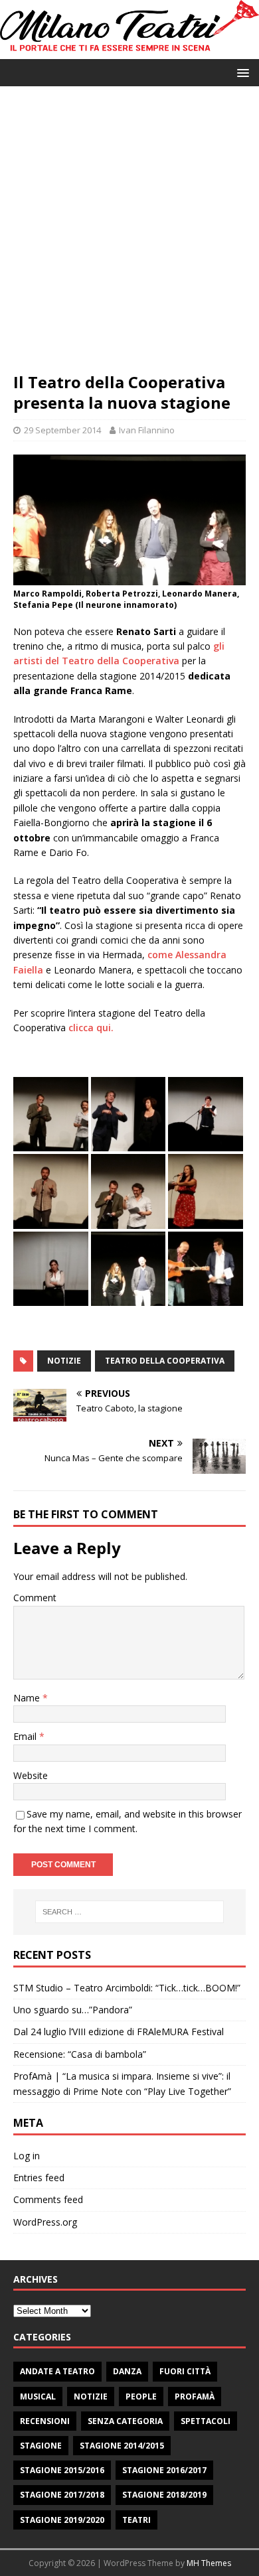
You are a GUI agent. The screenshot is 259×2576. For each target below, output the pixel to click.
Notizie (91, 2397)
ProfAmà (195, 2397)
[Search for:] (130, 1912)
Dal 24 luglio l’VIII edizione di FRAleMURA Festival (119, 2032)
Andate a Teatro (57, 2371)
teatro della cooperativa (165, 1361)
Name (28, 1698)
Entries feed (39, 2178)
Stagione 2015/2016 (62, 2470)
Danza (127, 2371)
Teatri (136, 2520)
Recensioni (45, 2421)
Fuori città (185, 2371)
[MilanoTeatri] (129, 51)
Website (31, 1775)
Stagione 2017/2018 (62, 2495)
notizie (64, 1361)
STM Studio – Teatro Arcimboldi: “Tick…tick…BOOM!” (127, 1988)
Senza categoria (125, 2421)
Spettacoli (206, 2421)
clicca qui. (91, 1028)
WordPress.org (45, 2222)
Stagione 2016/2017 (164, 2470)
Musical (38, 2397)
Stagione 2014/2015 (122, 2446)
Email (26, 1736)
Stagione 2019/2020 (62, 2520)
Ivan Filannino (147, 430)
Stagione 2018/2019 (164, 2495)
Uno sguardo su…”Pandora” (73, 2010)
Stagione (41, 2446)
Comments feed (48, 2199)
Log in (27, 2156)
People (141, 2397)
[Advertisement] (129, 236)
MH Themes (209, 2563)
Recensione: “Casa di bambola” (80, 2054)
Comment (35, 1598)
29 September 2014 (62, 430)
